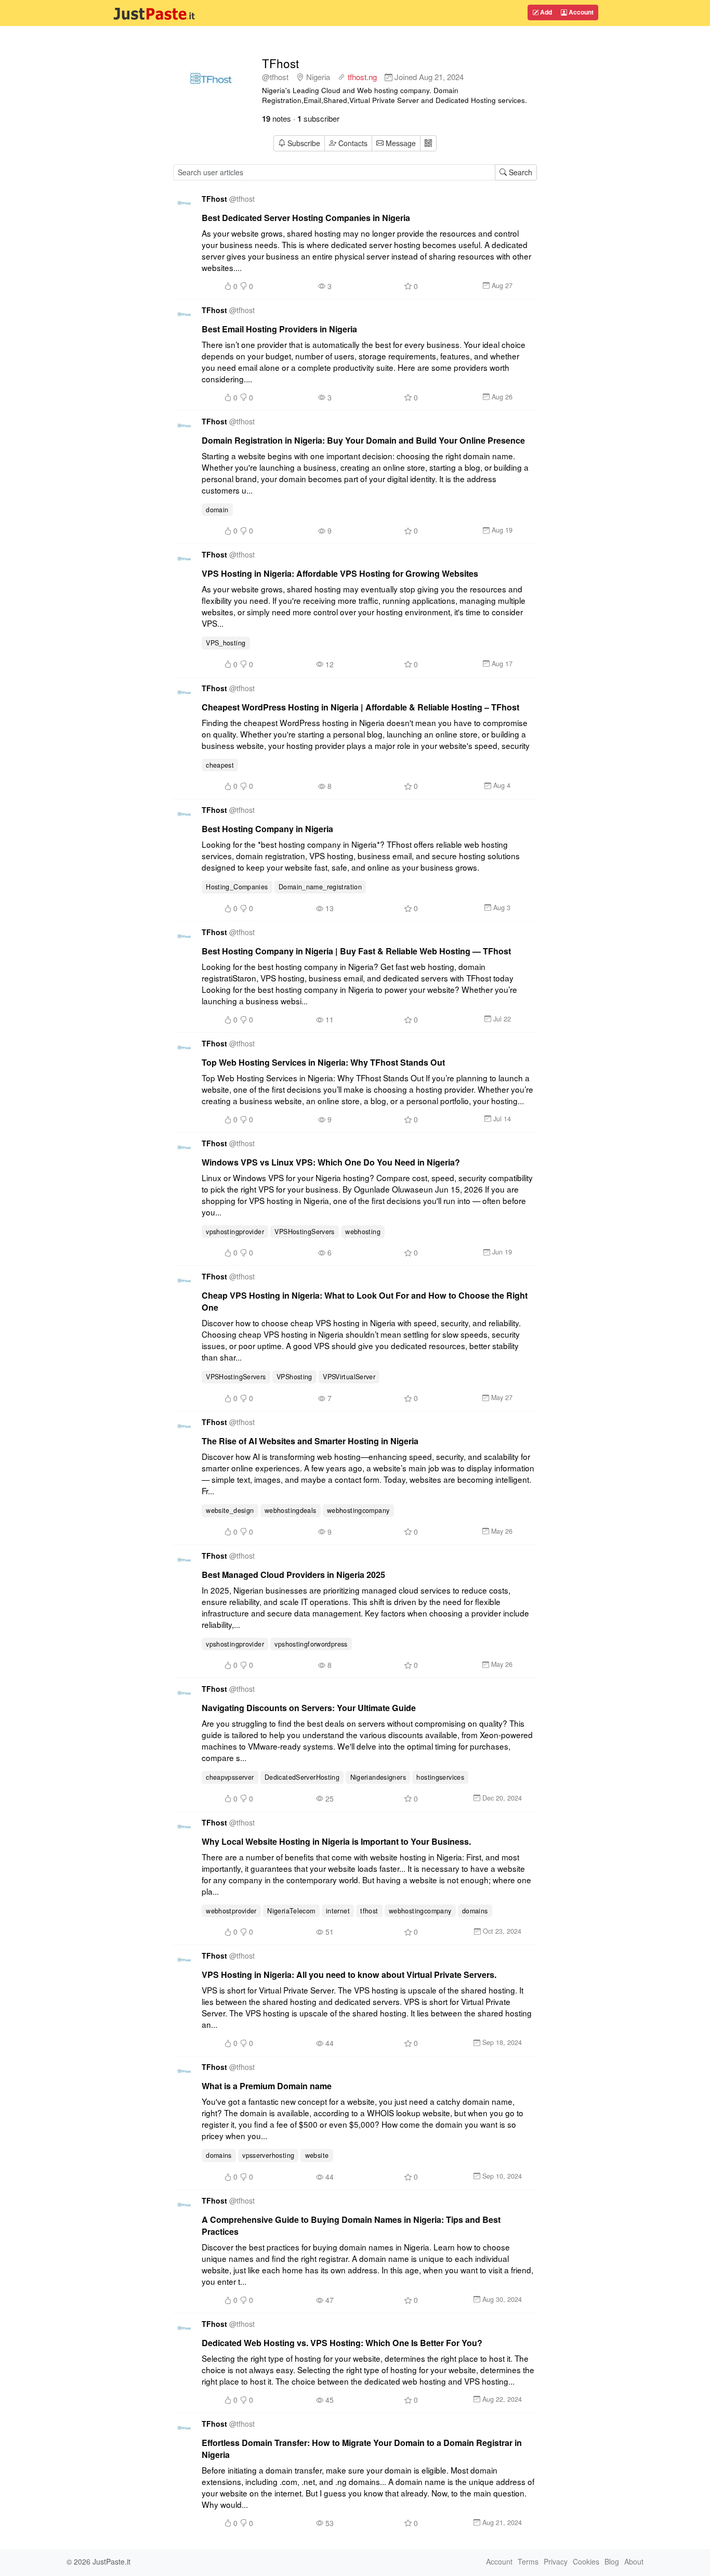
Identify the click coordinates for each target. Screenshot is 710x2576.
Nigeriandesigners (378, 1777)
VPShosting (294, 1377)
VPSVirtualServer (349, 1377)
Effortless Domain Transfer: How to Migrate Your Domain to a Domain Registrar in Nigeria (362, 2449)
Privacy (556, 2561)
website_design (230, 1510)
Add (545, 12)
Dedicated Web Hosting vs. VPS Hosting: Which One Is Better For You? (342, 2343)
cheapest (220, 765)
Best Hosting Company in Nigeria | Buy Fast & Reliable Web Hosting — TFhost (356, 951)
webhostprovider (231, 1911)
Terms (528, 2561)
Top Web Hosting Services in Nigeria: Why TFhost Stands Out (323, 1062)
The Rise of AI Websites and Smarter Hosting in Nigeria (310, 1441)
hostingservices (440, 1777)
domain (217, 510)
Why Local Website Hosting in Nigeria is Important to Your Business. (336, 1841)
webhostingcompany (358, 1510)
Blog (612, 2561)
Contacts (353, 143)
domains (475, 1911)
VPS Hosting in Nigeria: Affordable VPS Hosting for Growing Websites (340, 573)
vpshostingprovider (235, 1232)
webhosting (363, 1232)
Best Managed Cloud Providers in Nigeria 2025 (293, 1575)
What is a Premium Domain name (267, 2086)
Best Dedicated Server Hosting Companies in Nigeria (306, 218)
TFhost (280, 63)
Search (520, 172)
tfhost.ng (362, 77)
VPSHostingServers (304, 1232)
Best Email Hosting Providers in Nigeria (279, 329)
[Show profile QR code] (428, 143)
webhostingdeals (291, 1510)
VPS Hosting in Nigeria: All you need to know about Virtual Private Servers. (349, 1975)
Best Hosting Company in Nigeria (267, 829)
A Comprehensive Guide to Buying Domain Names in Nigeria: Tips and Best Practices (351, 2225)
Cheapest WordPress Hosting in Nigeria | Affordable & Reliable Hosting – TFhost (360, 707)
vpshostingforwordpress (311, 1644)
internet (338, 1911)
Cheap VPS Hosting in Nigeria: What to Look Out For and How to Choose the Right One (365, 1301)
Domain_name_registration (320, 887)
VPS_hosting (226, 643)
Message (400, 143)
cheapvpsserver (230, 1777)
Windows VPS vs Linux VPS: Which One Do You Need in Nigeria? (331, 1162)
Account (580, 12)
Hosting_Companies (237, 887)
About (634, 2561)
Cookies (586, 2561)
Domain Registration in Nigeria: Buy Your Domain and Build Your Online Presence (363, 440)
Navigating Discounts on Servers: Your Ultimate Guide (309, 1708)
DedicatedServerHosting (302, 1777)
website (317, 2155)
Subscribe (304, 143)
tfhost (369, 1911)
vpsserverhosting (268, 2155)
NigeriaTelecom (291, 1911)
